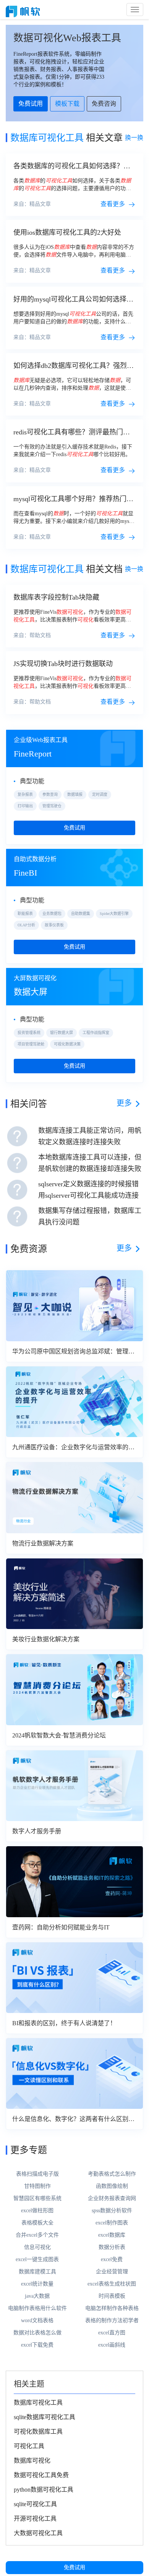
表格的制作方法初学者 (112, 2320)
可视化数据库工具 (38, 2432)
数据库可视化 (32, 2461)
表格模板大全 (37, 2223)
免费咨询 (104, 104)
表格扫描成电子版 (37, 2174)
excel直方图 (112, 2333)
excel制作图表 (112, 2223)
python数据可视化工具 (44, 2490)
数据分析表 (112, 2247)
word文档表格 (37, 2320)
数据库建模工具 (37, 2272)
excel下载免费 (37, 2345)
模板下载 (67, 104)
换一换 (134, 138)
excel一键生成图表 (37, 2259)
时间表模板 (112, 2296)
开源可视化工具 (35, 2519)
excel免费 (112, 2259)
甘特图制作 (37, 2186)
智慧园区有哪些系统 (37, 2198)
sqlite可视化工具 (35, 2504)
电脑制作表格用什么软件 (37, 2308)
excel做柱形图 (37, 2211)
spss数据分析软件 (112, 2211)
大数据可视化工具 (38, 2533)
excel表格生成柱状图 (112, 2284)
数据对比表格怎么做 (37, 2333)
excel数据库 (112, 2235)
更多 (124, 1103)
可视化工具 (29, 2446)
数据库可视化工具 (38, 2403)
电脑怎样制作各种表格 (112, 2308)
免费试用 (74, 2567)
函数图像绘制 (112, 2186)
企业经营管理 (112, 2272)
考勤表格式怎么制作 (112, 2174)
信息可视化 (37, 2247)
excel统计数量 (37, 2284)
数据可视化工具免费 (41, 2475)
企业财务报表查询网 (112, 2198)
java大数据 (37, 2296)
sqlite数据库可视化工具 (45, 2417)
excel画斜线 (112, 2345)
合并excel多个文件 (37, 2235)
